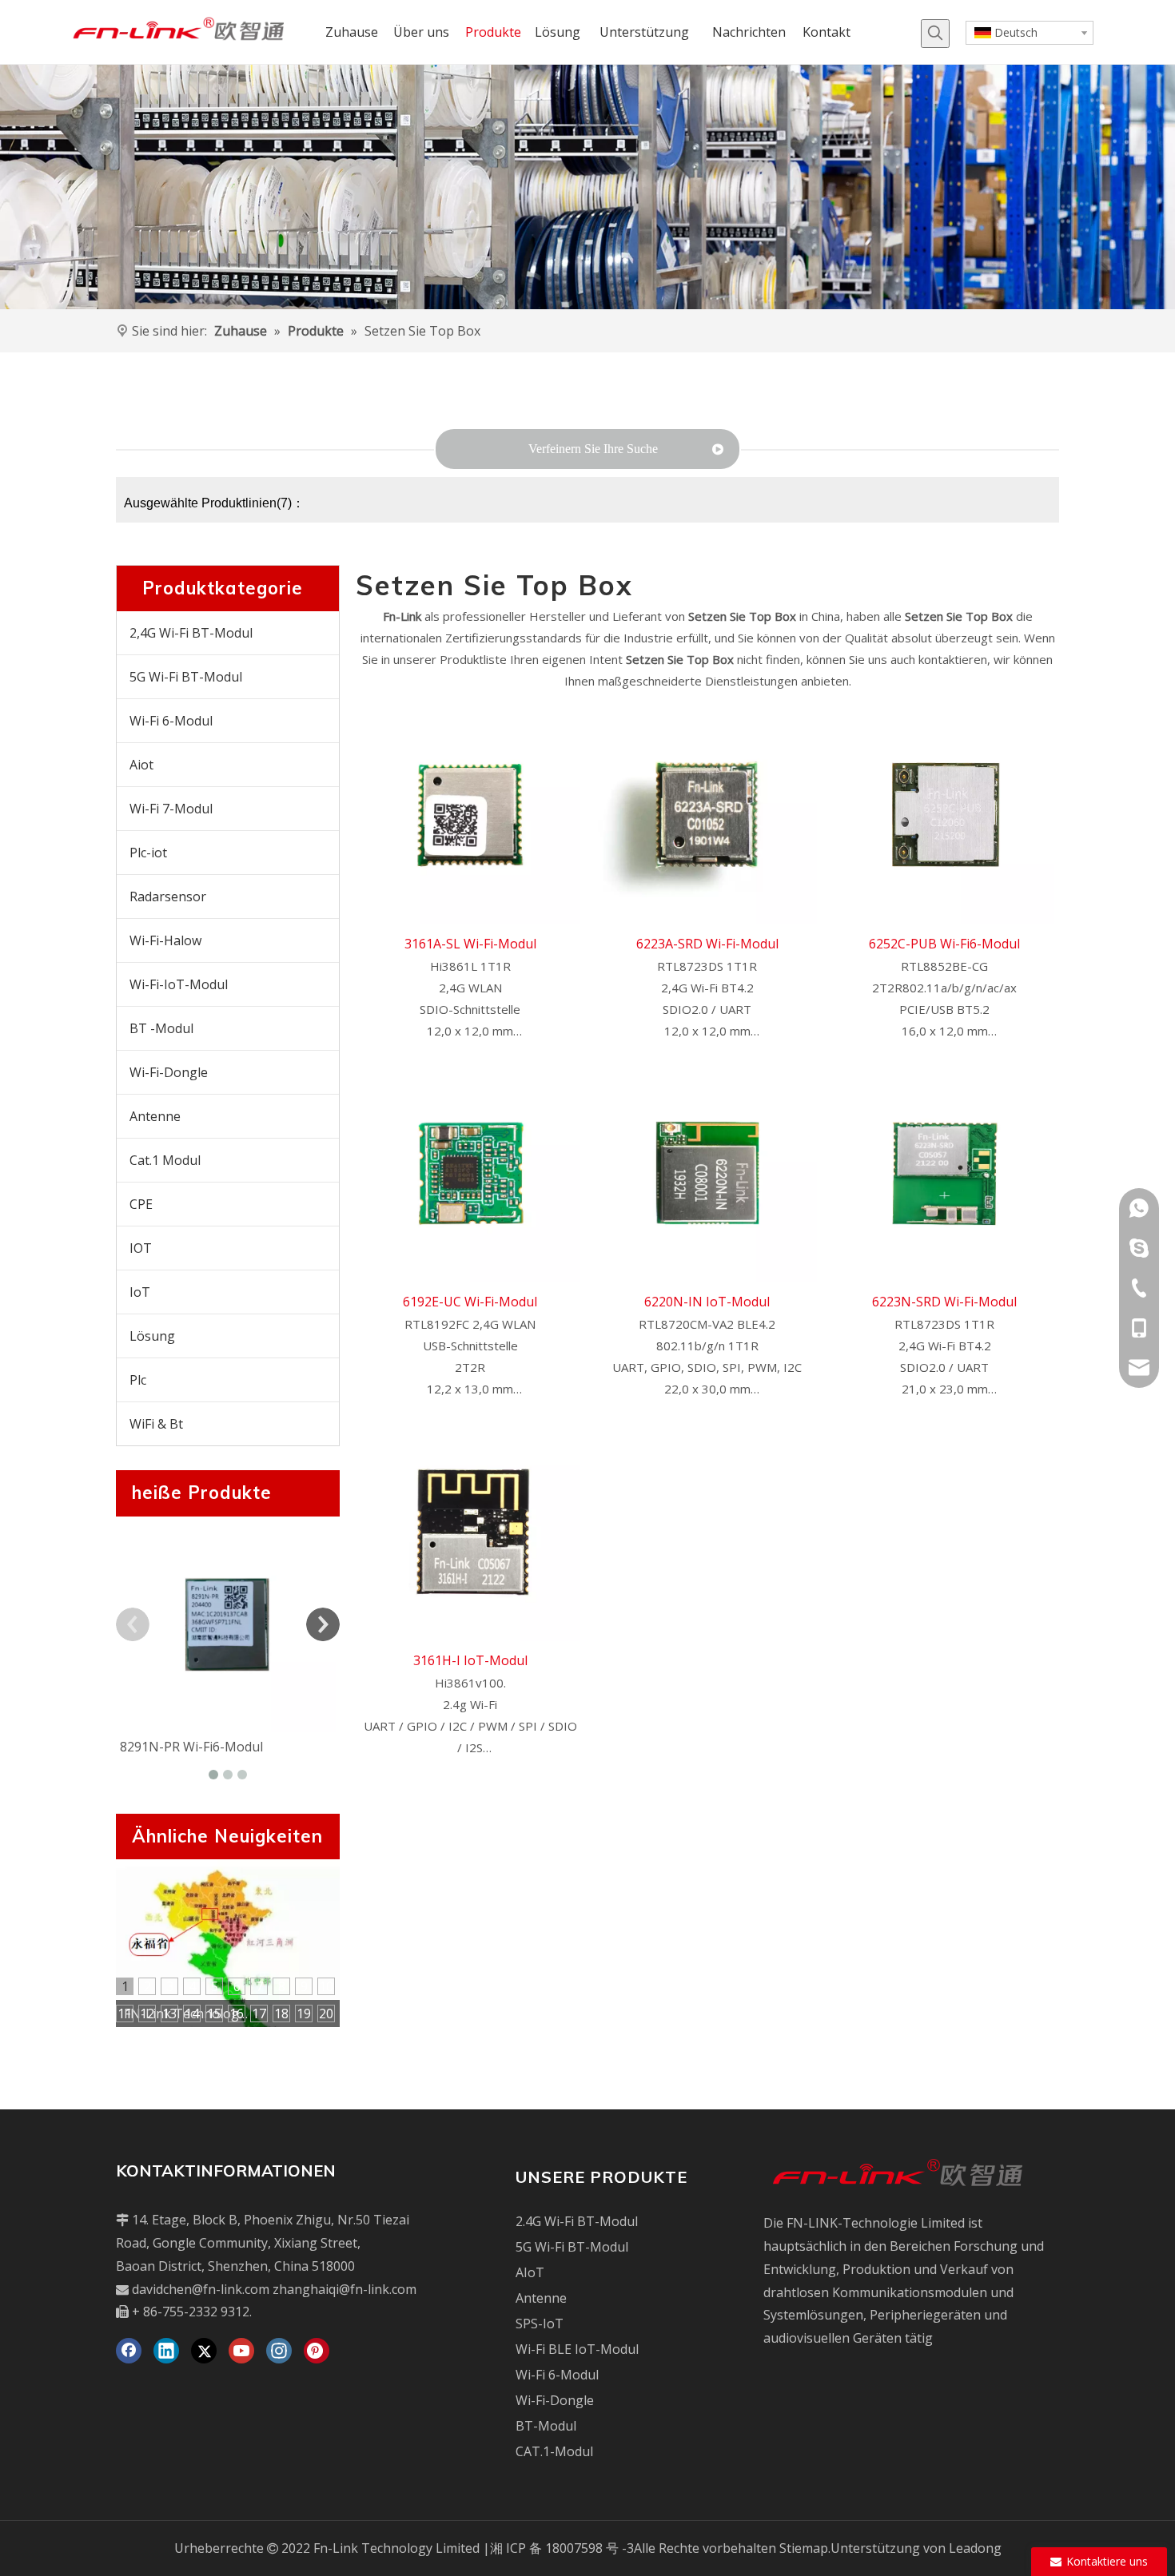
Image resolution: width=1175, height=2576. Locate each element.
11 (125, 2013)
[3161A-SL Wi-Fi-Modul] (470, 813)
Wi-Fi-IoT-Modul (179, 984)
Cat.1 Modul (165, 1160)
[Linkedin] (166, 2351)
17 (259, 2013)
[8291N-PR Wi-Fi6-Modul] (228, 1624)
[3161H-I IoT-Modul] (470, 1530)
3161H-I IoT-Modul (470, 1660)
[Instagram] (279, 2351)
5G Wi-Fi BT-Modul (186, 677)
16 (237, 2013)
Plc (138, 1380)
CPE (141, 1204)
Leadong (975, 2548)
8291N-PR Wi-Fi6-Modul (191, 1747)
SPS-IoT (540, 2324)
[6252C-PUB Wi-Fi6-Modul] (944, 813)
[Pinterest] (317, 2351)
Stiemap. (805, 2548)
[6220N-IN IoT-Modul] (708, 1171)
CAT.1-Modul (554, 2451)
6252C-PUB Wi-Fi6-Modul (944, 944)
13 (169, 2013)
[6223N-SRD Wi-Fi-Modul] (944, 1171)
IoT (140, 1292)
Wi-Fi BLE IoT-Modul (577, 2349)
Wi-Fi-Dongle (169, 1072)
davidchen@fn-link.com (201, 2289)
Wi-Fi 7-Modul (171, 809)
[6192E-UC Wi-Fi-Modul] (470, 1171)
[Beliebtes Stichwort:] (935, 34)
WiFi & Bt (156, 1424)
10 (326, 1986)
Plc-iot (148, 853)
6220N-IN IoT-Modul (707, 1302)
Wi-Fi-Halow (165, 940)
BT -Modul (161, 1028)
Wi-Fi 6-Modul (171, 721)
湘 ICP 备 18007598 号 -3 (562, 2548)
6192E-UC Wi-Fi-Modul (470, 1302)
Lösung (152, 1336)
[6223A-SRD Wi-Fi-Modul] (708, 813)
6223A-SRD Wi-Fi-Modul (707, 944)
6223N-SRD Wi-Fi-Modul (944, 1302)
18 (281, 2013)
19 (304, 2013)
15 (214, 2013)
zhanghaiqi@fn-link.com (345, 2289)
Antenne (155, 1116)
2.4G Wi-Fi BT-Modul (577, 2221)
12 (147, 2013)
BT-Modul (546, 2426)
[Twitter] (204, 2351)
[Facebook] (129, 2351)
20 (326, 2013)
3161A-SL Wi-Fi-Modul (470, 944)
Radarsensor (168, 896)
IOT (141, 1248)
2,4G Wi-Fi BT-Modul (191, 633)
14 (192, 2013)
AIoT (530, 2272)
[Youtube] (241, 2351)
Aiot (141, 765)
